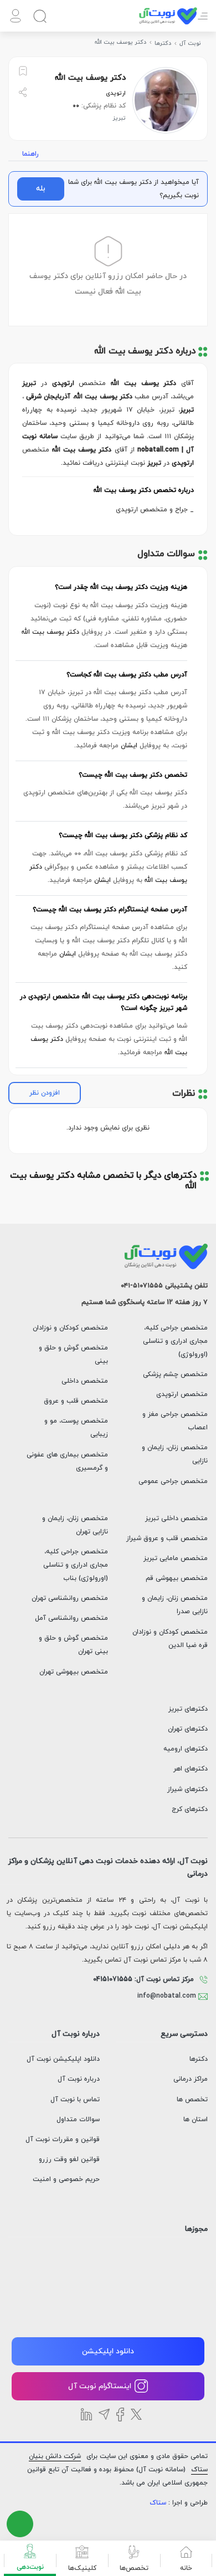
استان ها (196, 2120)
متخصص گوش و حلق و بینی (73, 1354)
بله (41, 189)
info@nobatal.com (168, 1996)
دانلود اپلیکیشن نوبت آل (63, 2059)
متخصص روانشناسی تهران (70, 1598)
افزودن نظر (45, 1093)
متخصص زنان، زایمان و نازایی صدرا (175, 1605)
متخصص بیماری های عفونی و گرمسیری (67, 1461)
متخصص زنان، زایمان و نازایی (175, 1454)
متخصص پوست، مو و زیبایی (76, 1428)
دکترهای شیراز (187, 1789)
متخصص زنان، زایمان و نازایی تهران (75, 1525)
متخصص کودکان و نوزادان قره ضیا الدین (170, 1639)
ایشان (129, 746)
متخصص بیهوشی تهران (74, 1672)
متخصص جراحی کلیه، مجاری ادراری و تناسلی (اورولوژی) (175, 1341)
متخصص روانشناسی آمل (71, 1618)
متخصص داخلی (85, 1381)
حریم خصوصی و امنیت (66, 2179)
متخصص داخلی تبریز (176, 1518)
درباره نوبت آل (79, 2079)
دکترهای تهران (188, 1729)
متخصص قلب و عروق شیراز (167, 1538)
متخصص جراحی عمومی (173, 1481)
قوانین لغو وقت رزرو (69, 2159)
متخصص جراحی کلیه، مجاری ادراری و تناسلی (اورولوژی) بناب (76, 1565)
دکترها (199, 2059)
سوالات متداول (78, 2120)
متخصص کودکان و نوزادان (70, 1328)
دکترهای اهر (191, 1769)
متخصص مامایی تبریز (176, 1558)
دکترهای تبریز (188, 1709)
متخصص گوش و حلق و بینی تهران (73, 1645)
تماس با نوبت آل (75, 2100)
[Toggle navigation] (203, 22)
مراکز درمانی (191, 2079)
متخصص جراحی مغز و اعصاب (175, 1421)
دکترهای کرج (190, 1809)
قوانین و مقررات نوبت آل (63, 2139)
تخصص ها (192, 2100)
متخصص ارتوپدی (182, 1394)
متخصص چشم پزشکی (175, 1374)
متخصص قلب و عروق (76, 1401)
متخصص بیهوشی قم (177, 1578)
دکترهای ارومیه (186, 1749)
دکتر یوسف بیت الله (50, 632)
